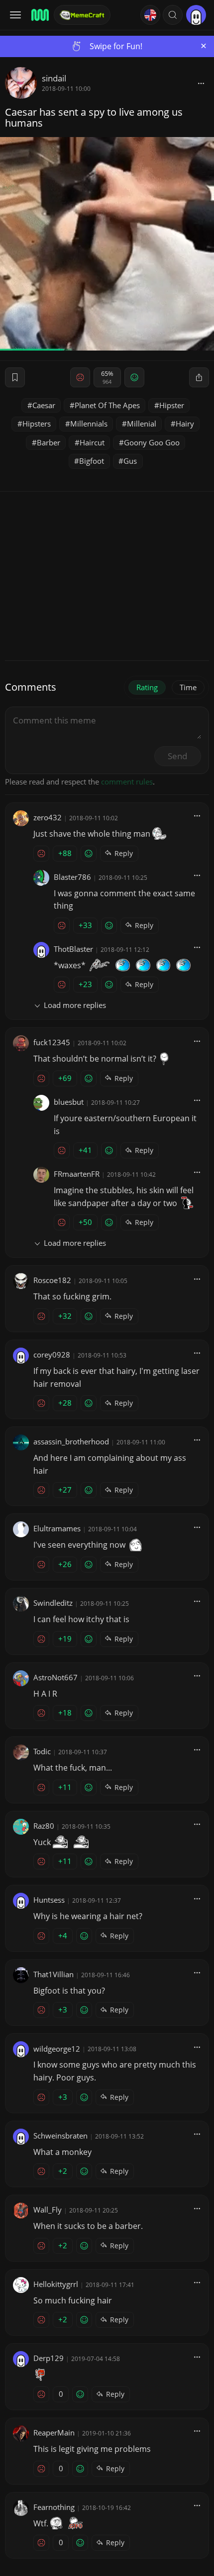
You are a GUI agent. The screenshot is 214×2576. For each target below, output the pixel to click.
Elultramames (57, 1528)
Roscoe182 (52, 1280)
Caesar (44, 405)
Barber (49, 442)
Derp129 (49, 2358)
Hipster (172, 405)
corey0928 (52, 1355)
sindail (54, 78)
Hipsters (37, 424)
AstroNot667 (55, 1677)
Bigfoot (92, 461)
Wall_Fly (48, 2210)
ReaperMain (54, 2433)
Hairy (185, 424)
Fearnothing (54, 2507)
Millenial (142, 424)
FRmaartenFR (77, 1174)
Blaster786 (72, 877)
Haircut (92, 442)
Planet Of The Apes (107, 405)
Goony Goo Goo (152, 442)
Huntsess (49, 1900)
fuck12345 (52, 1042)
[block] (201, 83)
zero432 (48, 817)
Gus (130, 461)
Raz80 (44, 1826)
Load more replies (75, 1005)
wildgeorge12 (57, 2049)
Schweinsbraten (60, 2136)
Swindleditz (53, 1603)
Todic (42, 1751)
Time (188, 687)
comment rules (127, 782)
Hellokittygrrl (56, 2284)
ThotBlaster (73, 949)
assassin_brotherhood (71, 1441)
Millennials (89, 424)
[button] (173, 15)
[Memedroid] (39, 15)
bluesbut (69, 1102)
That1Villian (53, 1974)
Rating (147, 687)
